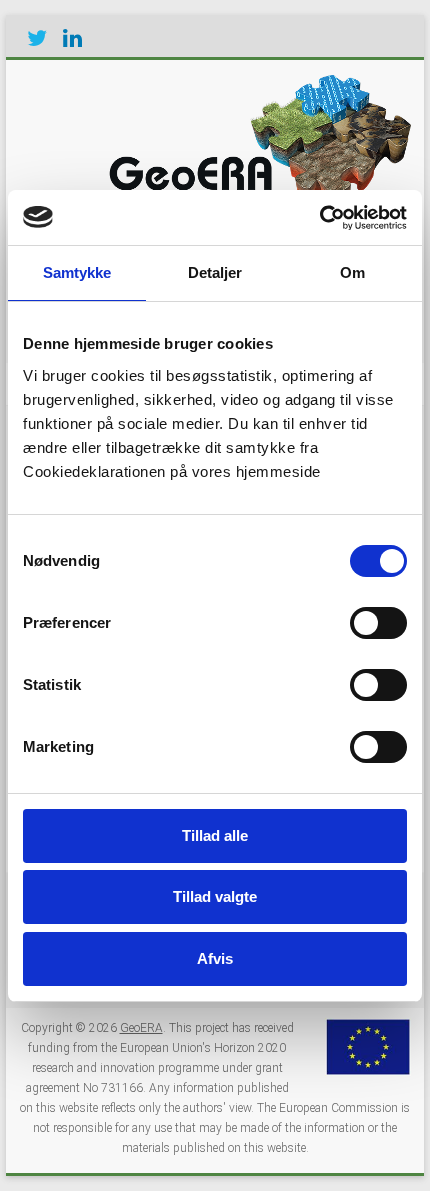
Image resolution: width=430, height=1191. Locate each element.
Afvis (215, 958)
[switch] (378, 623)
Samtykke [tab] (77, 272)
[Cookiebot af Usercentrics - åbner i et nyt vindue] (319, 218)
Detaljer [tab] (215, 272)
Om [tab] (352, 272)
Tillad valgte (215, 896)
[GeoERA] (255, 85)
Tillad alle (215, 835)
